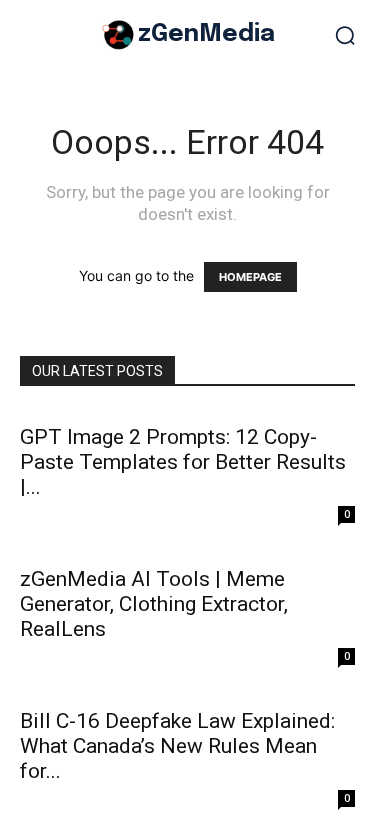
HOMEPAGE (250, 277)
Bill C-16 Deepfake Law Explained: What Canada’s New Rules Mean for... (177, 746)
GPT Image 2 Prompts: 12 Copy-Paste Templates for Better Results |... (183, 462)
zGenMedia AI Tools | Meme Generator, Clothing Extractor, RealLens (154, 604)
